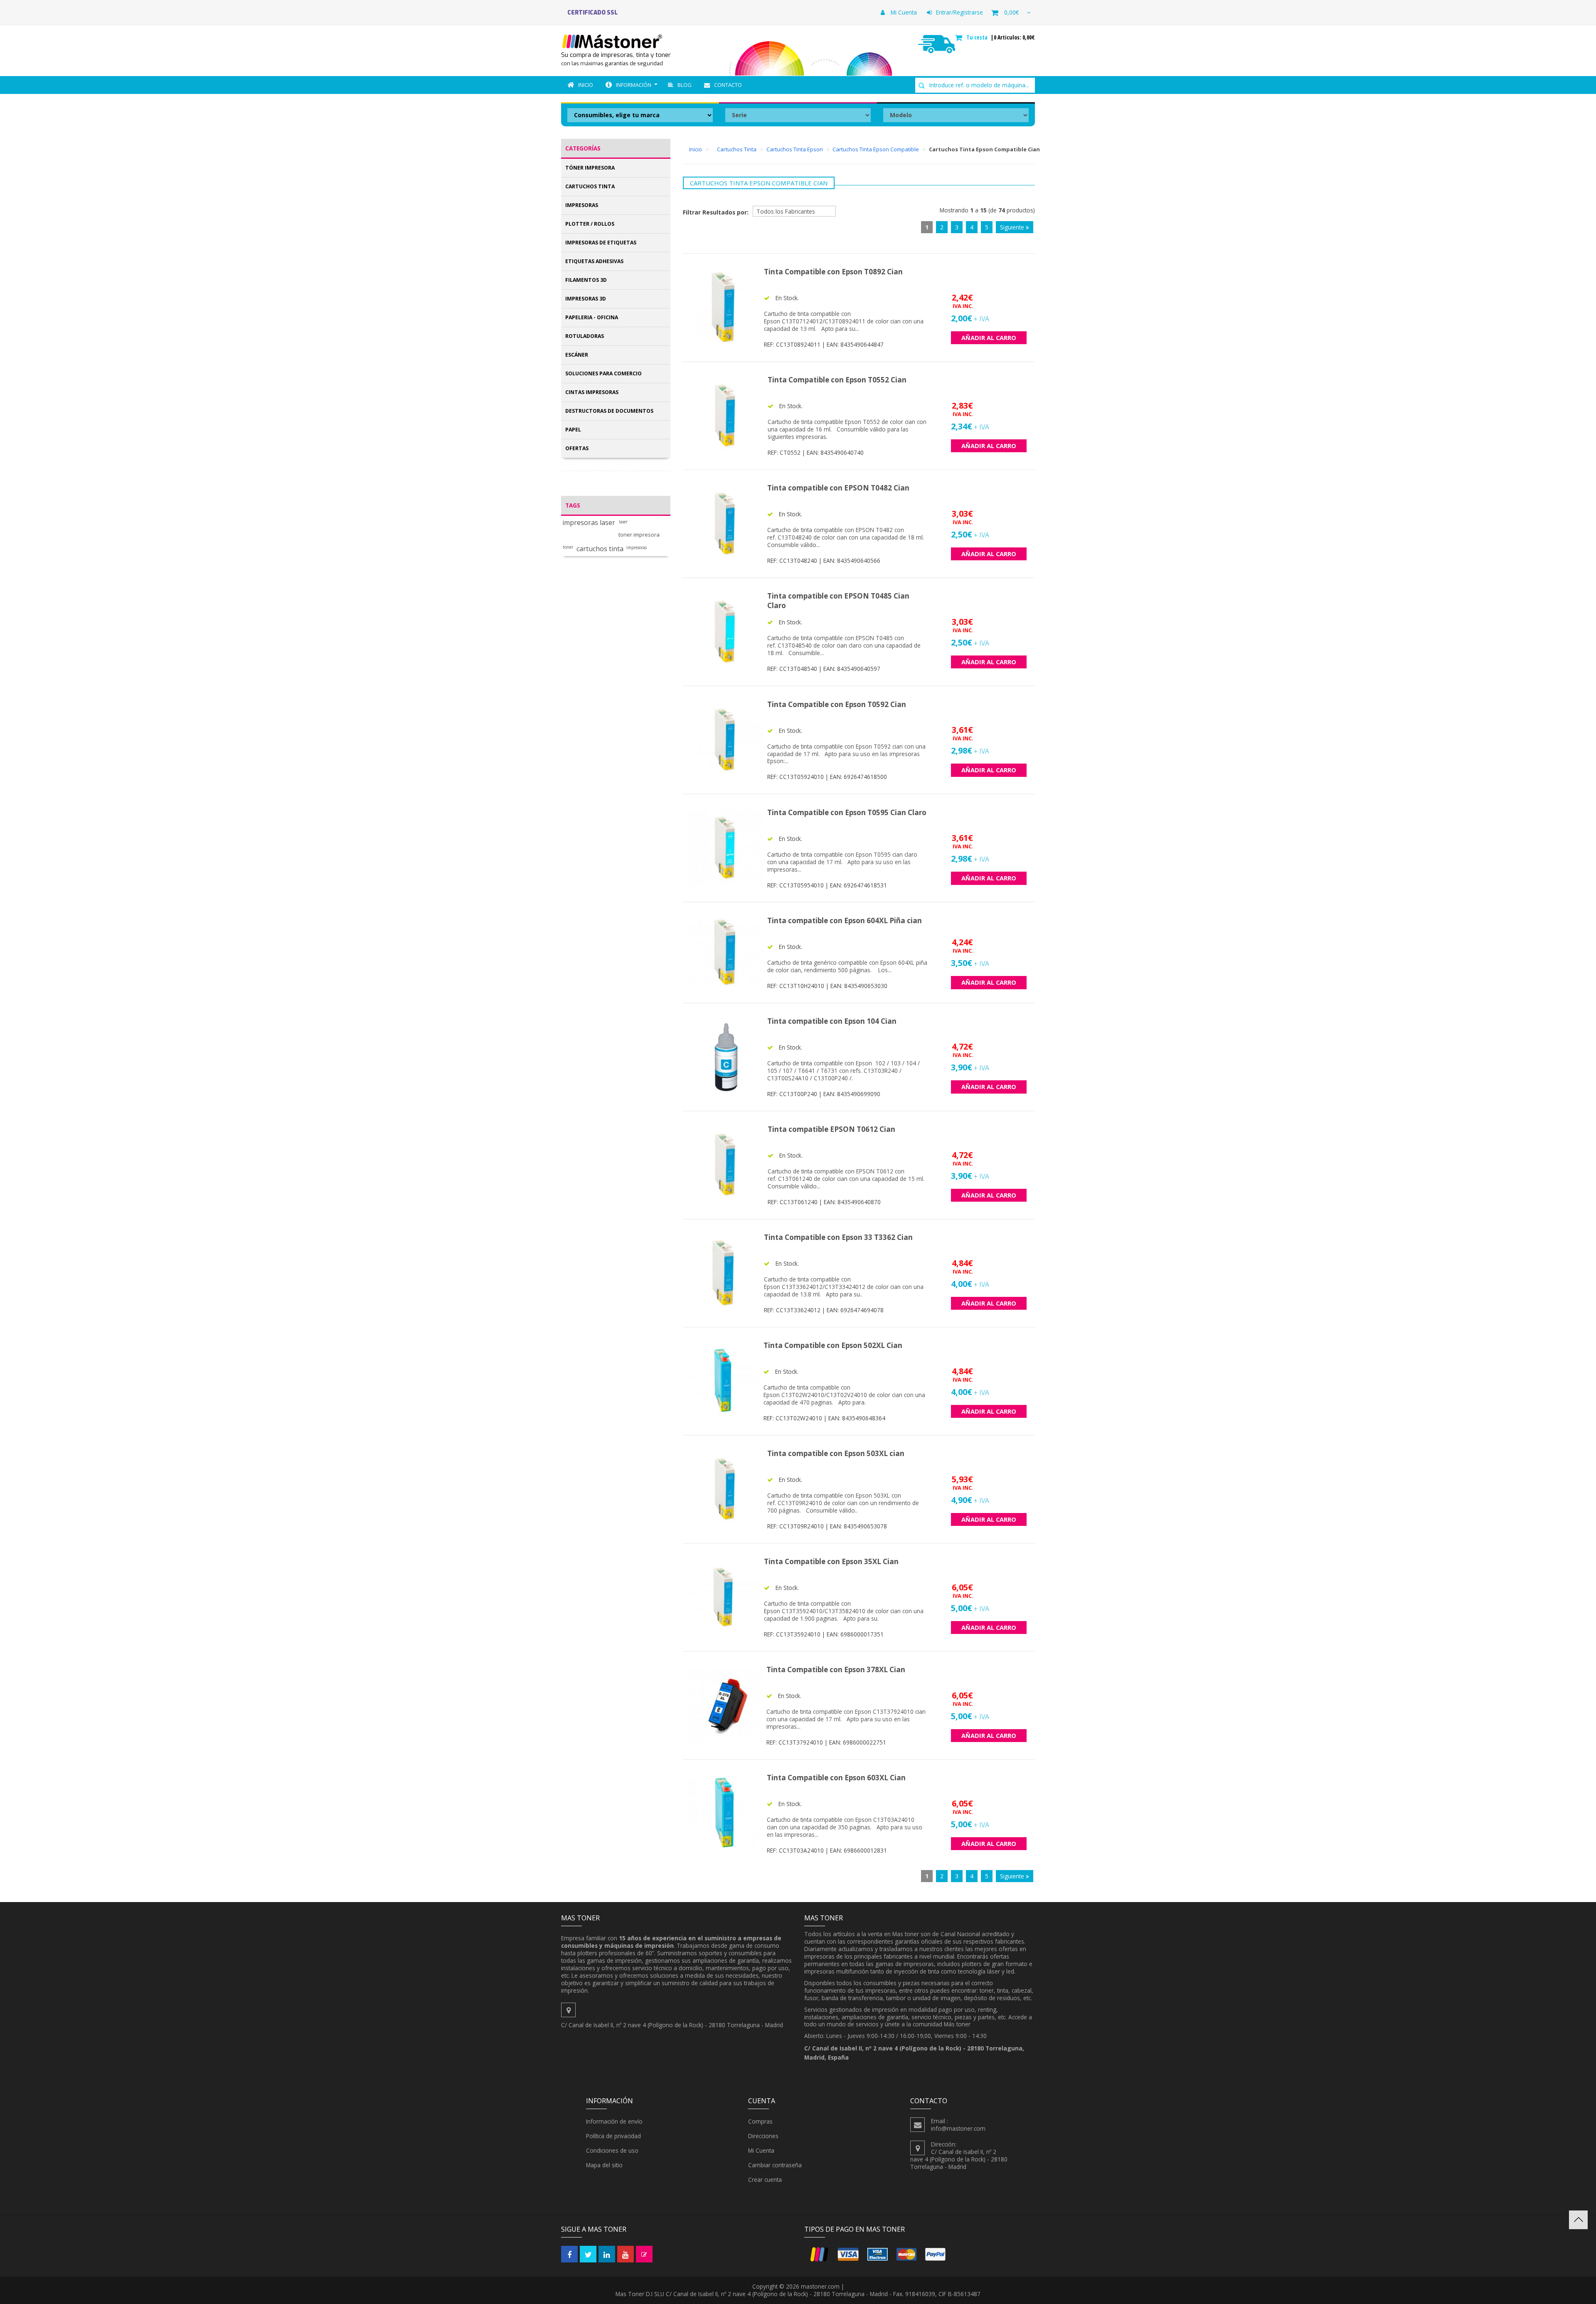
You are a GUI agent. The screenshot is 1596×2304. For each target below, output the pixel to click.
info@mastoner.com (958, 2128)
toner (568, 547)
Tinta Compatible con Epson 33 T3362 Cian (838, 1237)
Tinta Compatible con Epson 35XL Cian (831, 1561)
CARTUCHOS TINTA (590, 186)
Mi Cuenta (903, 12)
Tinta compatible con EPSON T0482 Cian (838, 488)
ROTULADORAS (585, 336)
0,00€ (1011, 12)
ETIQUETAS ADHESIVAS (594, 261)
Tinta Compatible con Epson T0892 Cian (833, 272)
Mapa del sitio (604, 2165)
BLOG (685, 85)
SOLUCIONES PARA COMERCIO (603, 373)
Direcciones (763, 2136)
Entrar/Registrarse (959, 12)
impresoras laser (589, 523)
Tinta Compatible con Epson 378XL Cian (836, 1669)
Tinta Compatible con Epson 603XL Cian (836, 1778)
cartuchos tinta (600, 549)
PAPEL (573, 430)
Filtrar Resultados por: (716, 212)
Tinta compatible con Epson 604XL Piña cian (845, 920)
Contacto (728, 85)
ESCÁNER (577, 355)
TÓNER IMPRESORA (590, 168)
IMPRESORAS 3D (586, 299)
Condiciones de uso (612, 2150)
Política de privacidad (613, 2136)
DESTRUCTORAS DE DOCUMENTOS (609, 411)
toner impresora (639, 535)
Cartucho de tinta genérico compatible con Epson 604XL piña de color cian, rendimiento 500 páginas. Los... (847, 966)
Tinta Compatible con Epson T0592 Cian (837, 704)
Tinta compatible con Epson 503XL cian (836, 1453)
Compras (760, 2121)
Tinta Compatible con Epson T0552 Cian (837, 380)
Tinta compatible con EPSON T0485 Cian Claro (838, 601)
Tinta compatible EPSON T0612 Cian (831, 1129)
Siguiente (1013, 227)
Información (634, 85)
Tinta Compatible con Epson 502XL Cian (833, 1345)
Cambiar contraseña (775, 2165)
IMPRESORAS (582, 205)
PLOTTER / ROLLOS (590, 224)
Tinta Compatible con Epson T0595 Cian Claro (847, 812)
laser (623, 522)
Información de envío (614, 2121)
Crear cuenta (765, 2180)
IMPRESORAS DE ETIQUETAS (601, 243)
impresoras (637, 548)
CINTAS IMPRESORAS (592, 392)
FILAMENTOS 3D (586, 280)
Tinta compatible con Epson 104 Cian (832, 1021)
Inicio (586, 85)
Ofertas (577, 448)
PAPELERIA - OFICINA (592, 317)
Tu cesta (978, 37)
